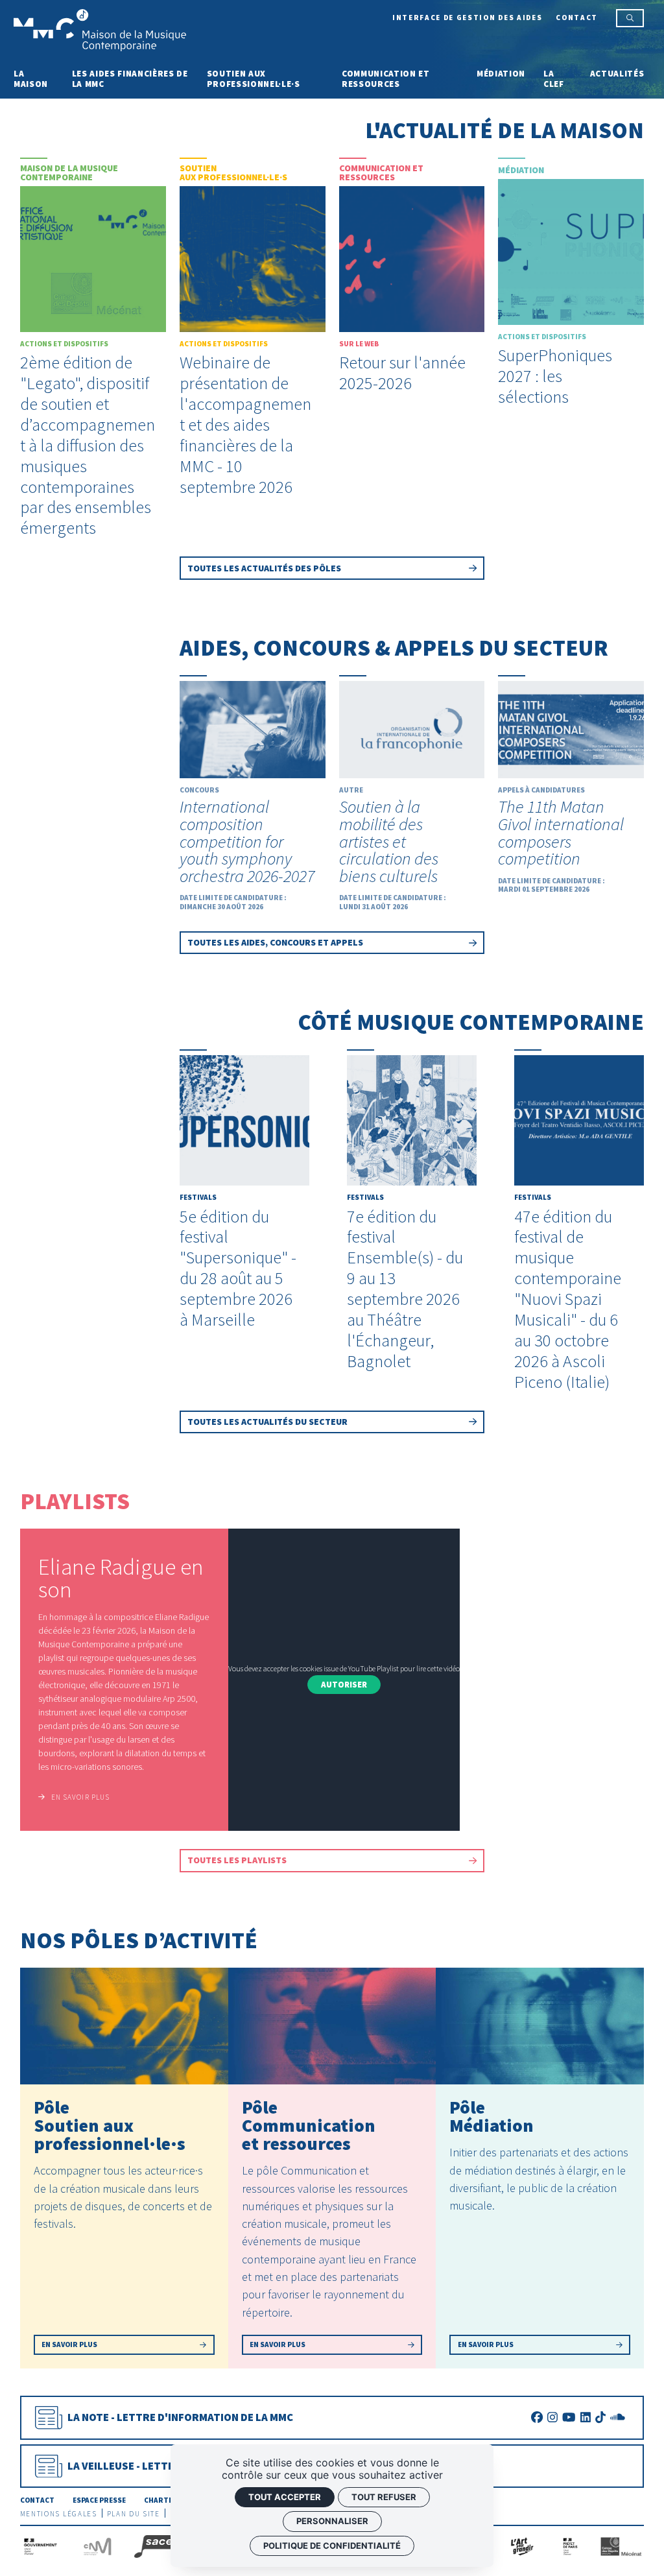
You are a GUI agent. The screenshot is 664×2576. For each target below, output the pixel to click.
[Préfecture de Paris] (570, 2546)
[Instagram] (552, 2417)
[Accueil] (100, 29)
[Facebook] (537, 2417)
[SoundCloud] (618, 2417)
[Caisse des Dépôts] (621, 2546)
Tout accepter (285, 2497)
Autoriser (344, 1685)
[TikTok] (600, 2417)
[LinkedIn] (586, 2417)
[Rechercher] (630, 18)
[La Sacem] (160, 2546)
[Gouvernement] (41, 2546)
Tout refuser (384, 2497)
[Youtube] (569, 2417)
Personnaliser (332, 2521)
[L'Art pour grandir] (521, 2546)
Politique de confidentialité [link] (332, 2546)
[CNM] (98, 2546)
